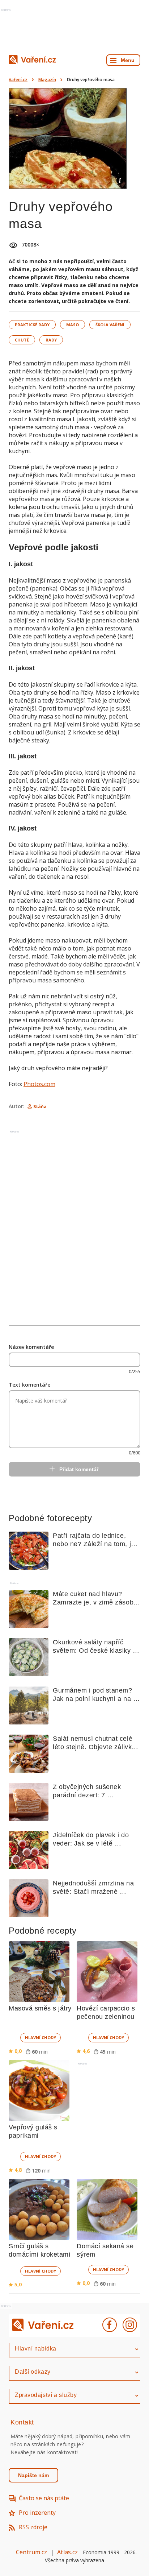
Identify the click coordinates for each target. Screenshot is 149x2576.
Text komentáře (29, 1385)
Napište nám (33, 2475)
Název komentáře (31, 1347)
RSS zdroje (33, 2527)
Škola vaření (110, 325)
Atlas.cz (67, 2552)
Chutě (22, 340)
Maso (73, 325)
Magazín (47, 80)
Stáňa (40, 1107)
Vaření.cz (18, 80)
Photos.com (39, 1084)
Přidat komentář (79, 1469)
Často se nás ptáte (44, 2498)
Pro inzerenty (37, 2513)
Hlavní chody (41, 2037)
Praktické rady (32, 325)
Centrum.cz (31, 2552)
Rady (51, 340)
